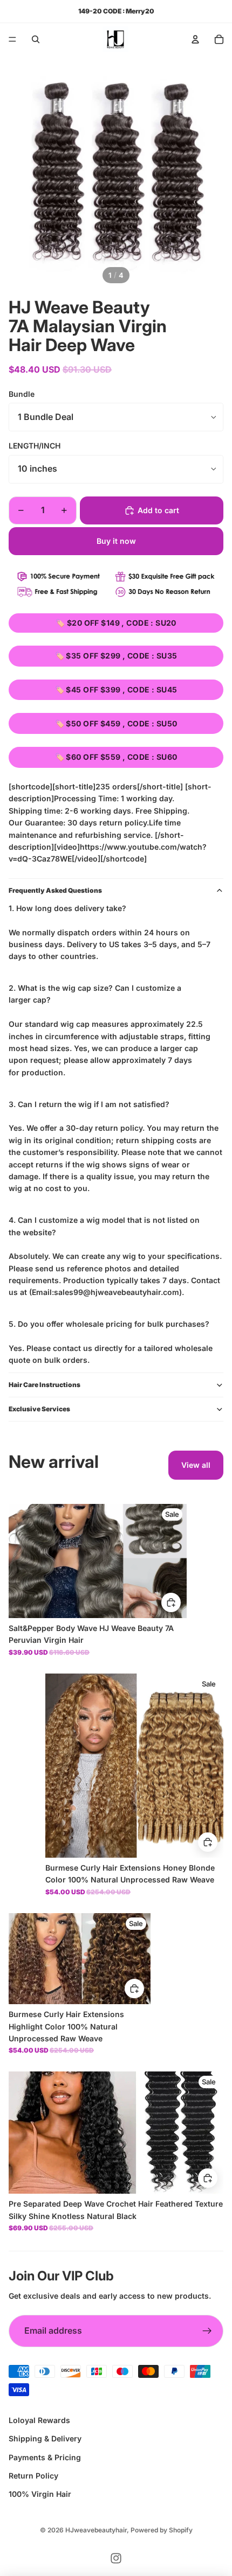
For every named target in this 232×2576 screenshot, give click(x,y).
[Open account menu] (195, 39)
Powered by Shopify (162, 2530)
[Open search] (36, 39)
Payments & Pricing (45, 2457)
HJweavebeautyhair (96, 2530)
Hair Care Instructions (45, 1385)
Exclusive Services (39, 1409)
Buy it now (116, 541)
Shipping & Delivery (45, 2438)
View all (196, 1465)
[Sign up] (207, 2331)
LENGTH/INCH (35, 446)
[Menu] (12, 39)
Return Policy (33, 2476)
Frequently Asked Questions (55, 890)
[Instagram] (116, 2558)
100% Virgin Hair (40, 2494)
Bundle (22, 394)
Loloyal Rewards (39, 2420)
